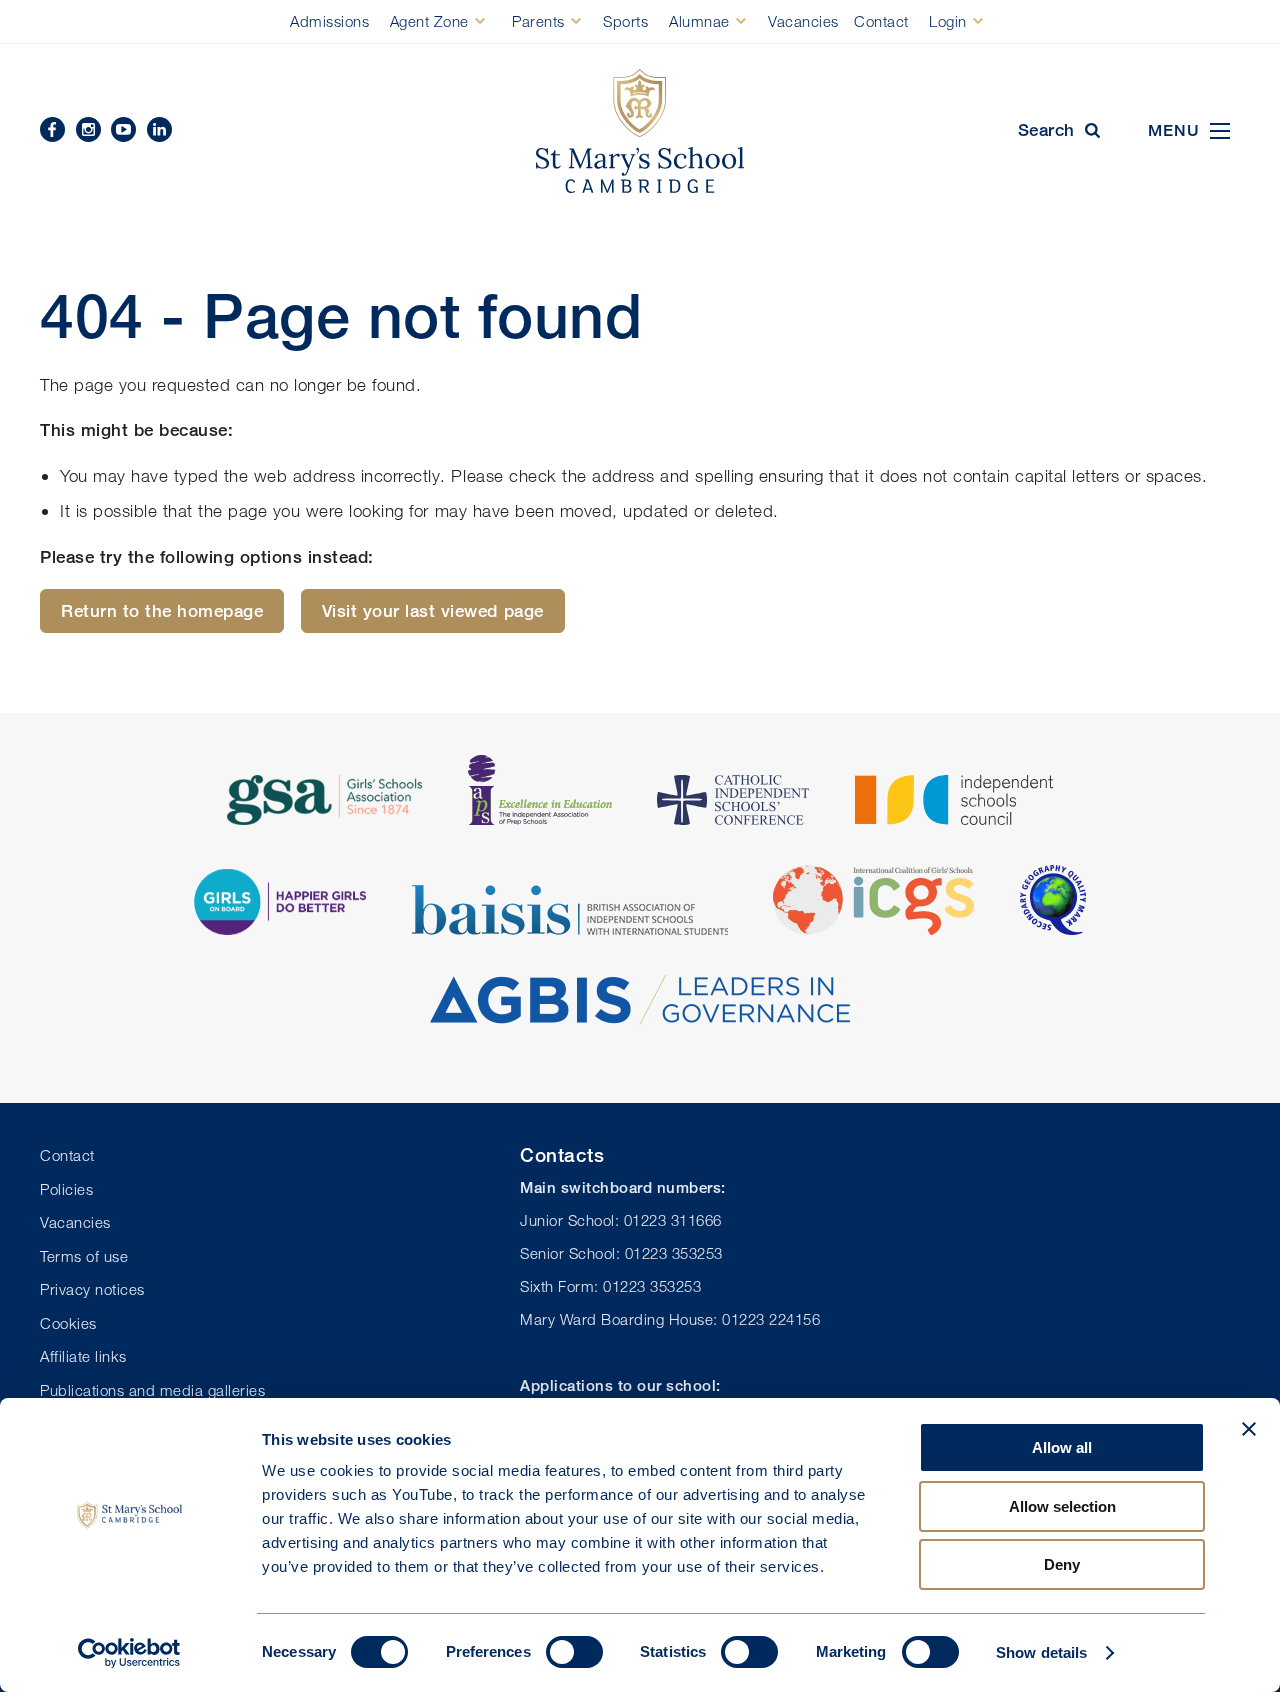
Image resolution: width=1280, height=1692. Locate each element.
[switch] (574, 1652)
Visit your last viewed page (433, 610)
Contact (881, 21)
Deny (1062, 1564)
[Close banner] (1249, 1429)
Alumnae (699, 21)
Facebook (52, 129)
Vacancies (803, 21)
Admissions (329, 21)
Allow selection (1062, 1506)
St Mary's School (640, 131)
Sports (625, 21)
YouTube (123, 129)
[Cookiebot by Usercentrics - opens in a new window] (129, 1653)
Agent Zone (429, 21)
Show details (1041, 1652)
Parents (538, 21)
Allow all (1062, 1447)
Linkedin (159, 129)
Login (948, 21)
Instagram (88, 129)
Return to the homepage (162, 610)
